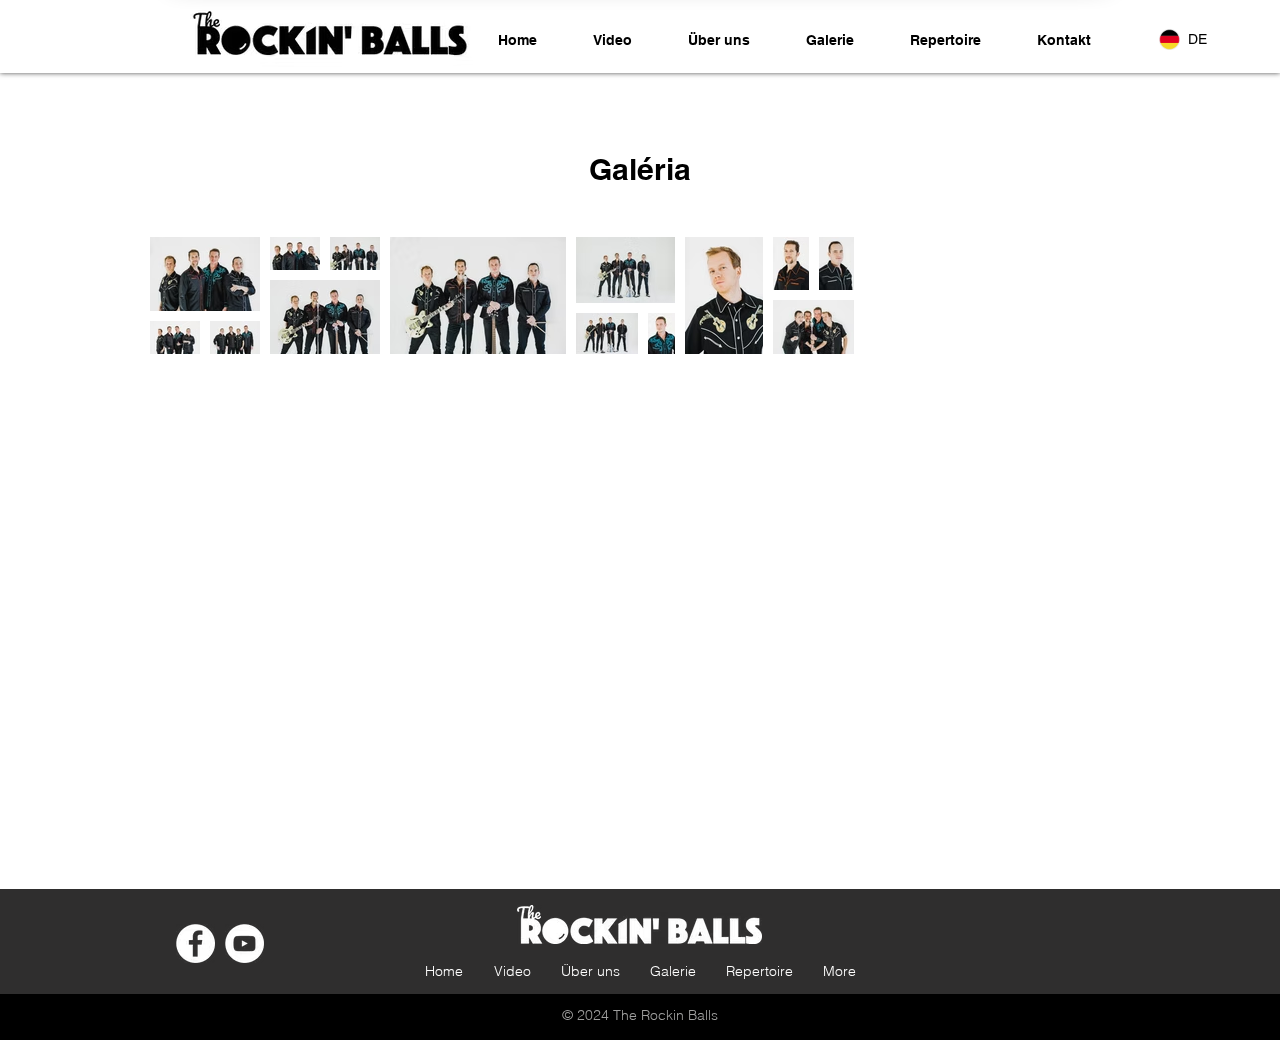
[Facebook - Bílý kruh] (195, 943)
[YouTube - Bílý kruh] (244, 943)
